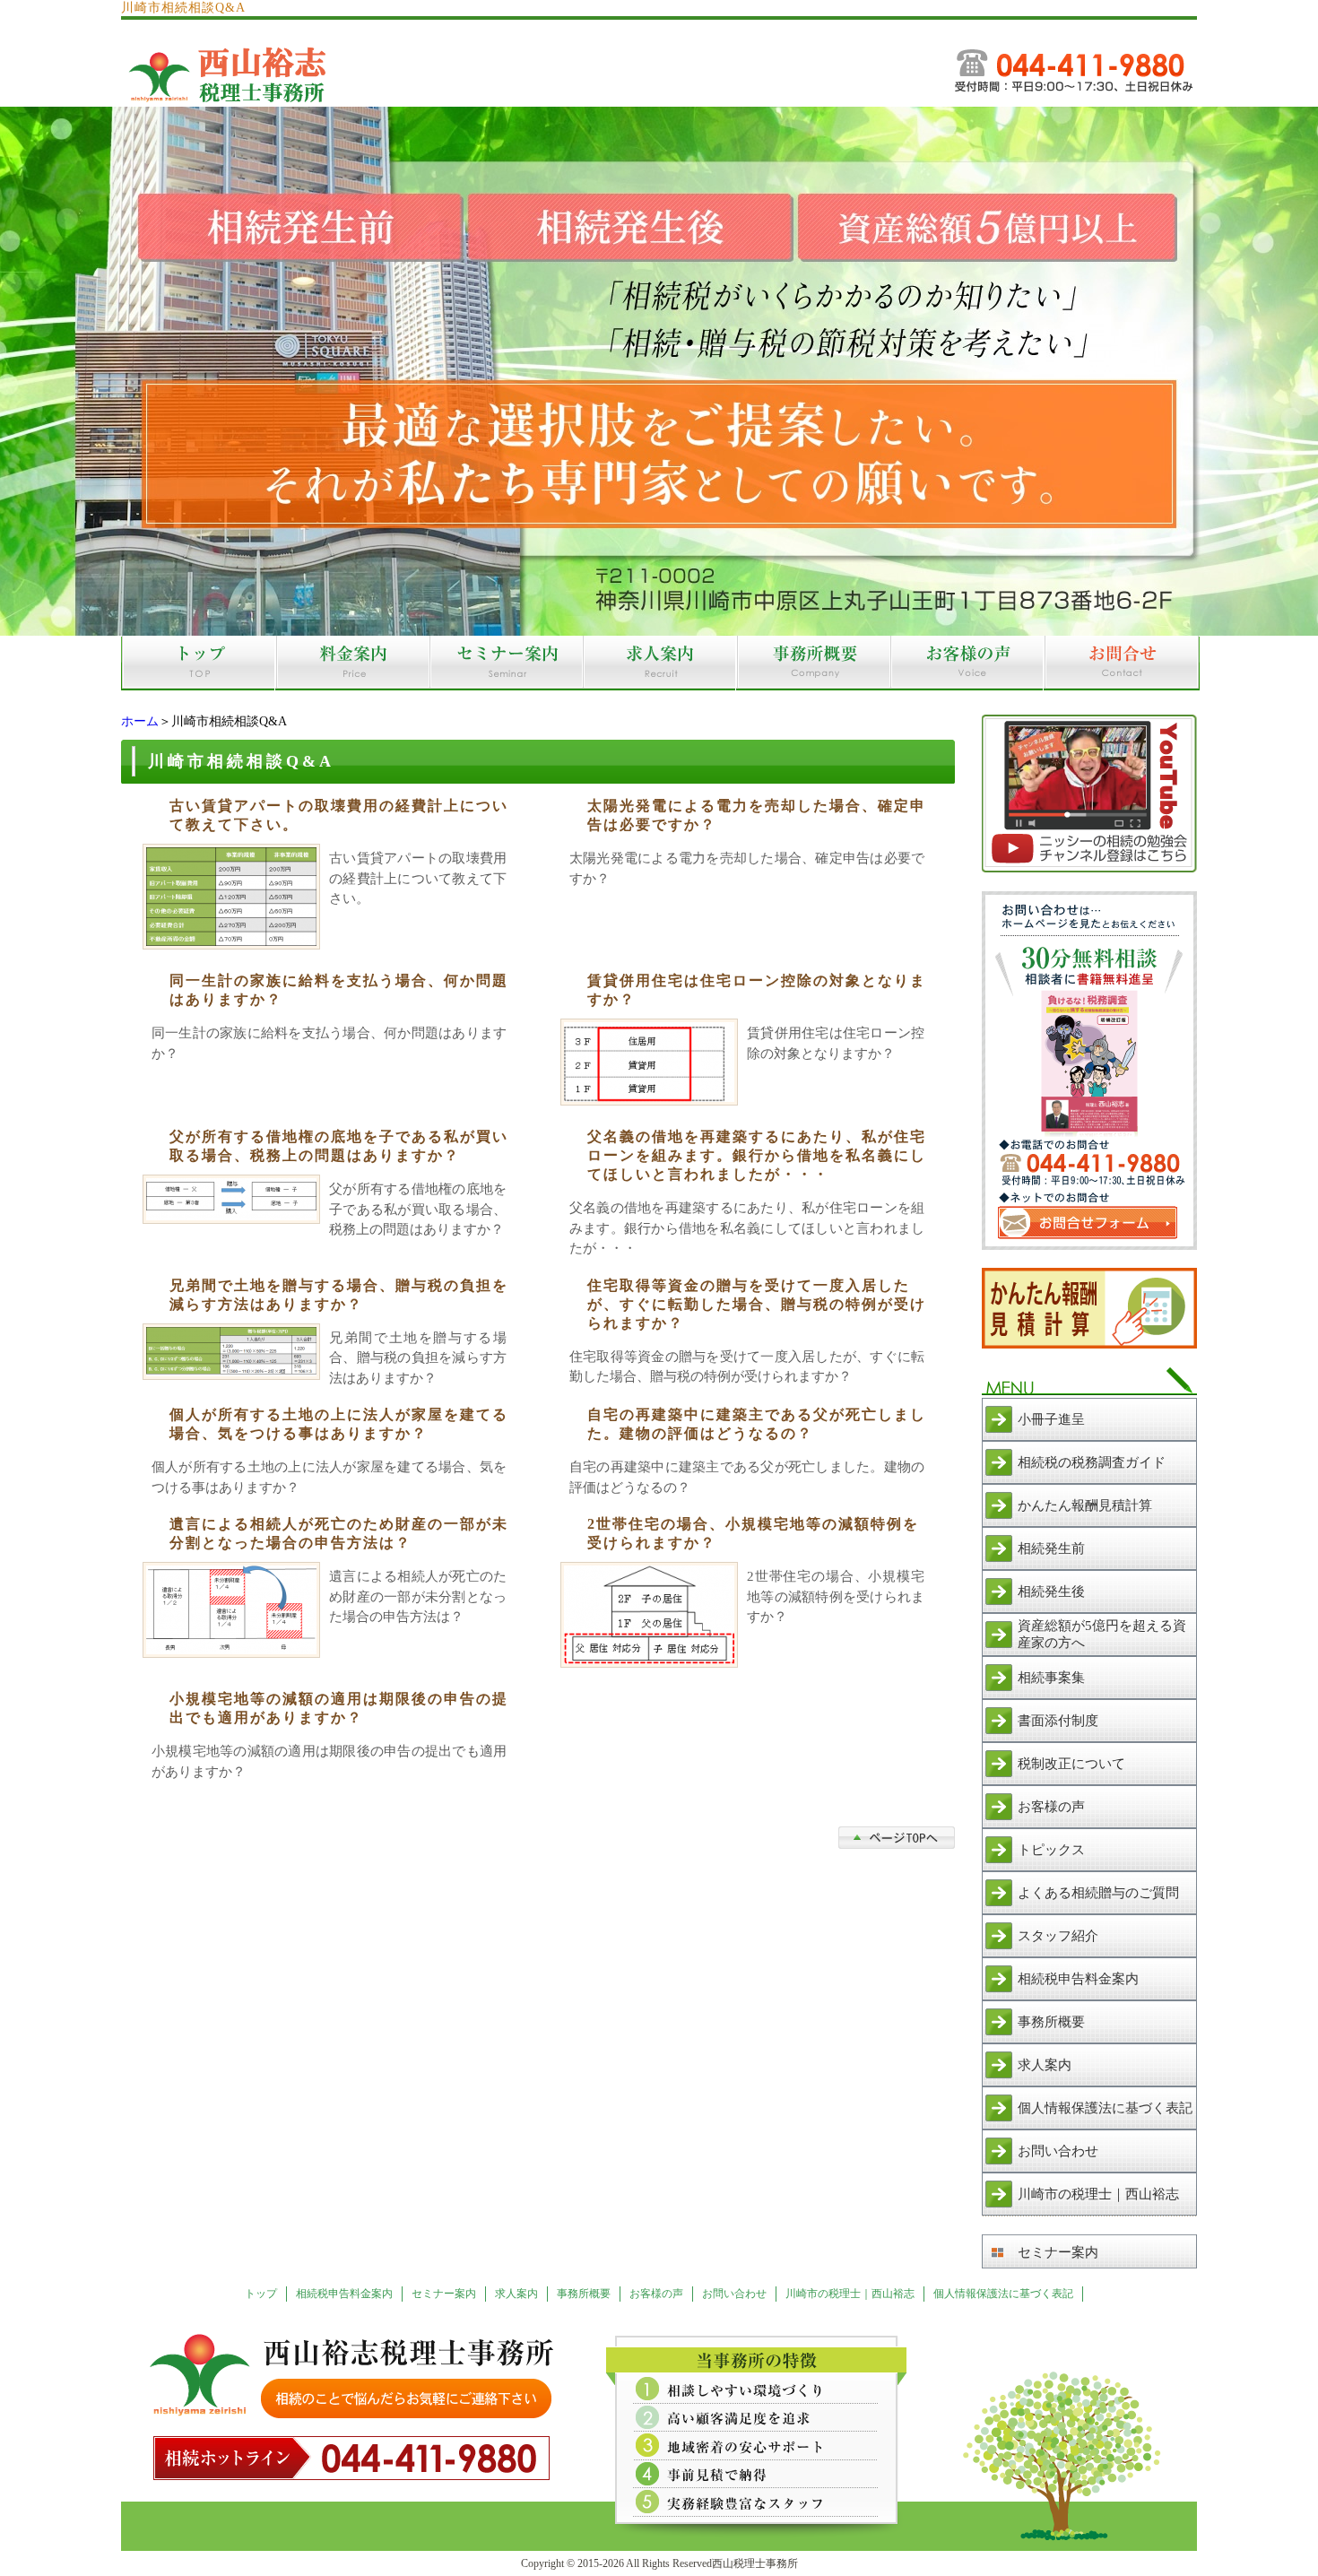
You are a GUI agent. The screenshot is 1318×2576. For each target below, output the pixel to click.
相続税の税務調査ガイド (1092, 1462)
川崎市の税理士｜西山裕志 (1098, 2194)
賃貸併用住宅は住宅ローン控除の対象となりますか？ (757, 990)
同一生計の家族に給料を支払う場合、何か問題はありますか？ (339, 990)
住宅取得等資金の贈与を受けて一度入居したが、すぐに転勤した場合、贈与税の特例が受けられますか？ (757, 1304)
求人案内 (1045, 2065)
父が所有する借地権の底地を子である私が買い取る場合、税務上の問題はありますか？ (339, 1146)
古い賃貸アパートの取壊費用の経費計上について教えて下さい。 (339, 815)
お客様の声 (1051, 1807)
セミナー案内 (1058, 2252)
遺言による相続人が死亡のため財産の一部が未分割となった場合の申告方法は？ (339, 1533)
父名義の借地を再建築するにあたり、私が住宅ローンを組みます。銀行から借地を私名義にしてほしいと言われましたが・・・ (757, 1155)
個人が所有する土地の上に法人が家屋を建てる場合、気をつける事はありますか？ (339, 1424)
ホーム (140, 721)
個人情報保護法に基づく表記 (1105, 2108)
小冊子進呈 (1051, 1419)
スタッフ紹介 (1058, 1936)
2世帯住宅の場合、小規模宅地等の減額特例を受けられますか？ (753, 1533)
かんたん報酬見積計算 (1085, 1505)
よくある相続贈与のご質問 (1098, 1893)
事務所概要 (1051, 2022)
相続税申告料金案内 (1078, 1979)
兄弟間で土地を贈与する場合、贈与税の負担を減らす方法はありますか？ (339, 1295)
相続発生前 (1051, 1548)
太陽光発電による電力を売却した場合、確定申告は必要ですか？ (757, 815)
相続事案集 (1051, 1678)
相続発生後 (1051, 1592)
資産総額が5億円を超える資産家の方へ (1102, 1634)
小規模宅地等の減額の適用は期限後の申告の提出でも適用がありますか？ (339, 1708)
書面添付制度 (1058, 1721)
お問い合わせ (1058, 2151)
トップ (261, 2294)
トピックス (1051, 1850)
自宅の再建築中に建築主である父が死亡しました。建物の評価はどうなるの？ (757, 1424)
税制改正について (1071, 1764)
